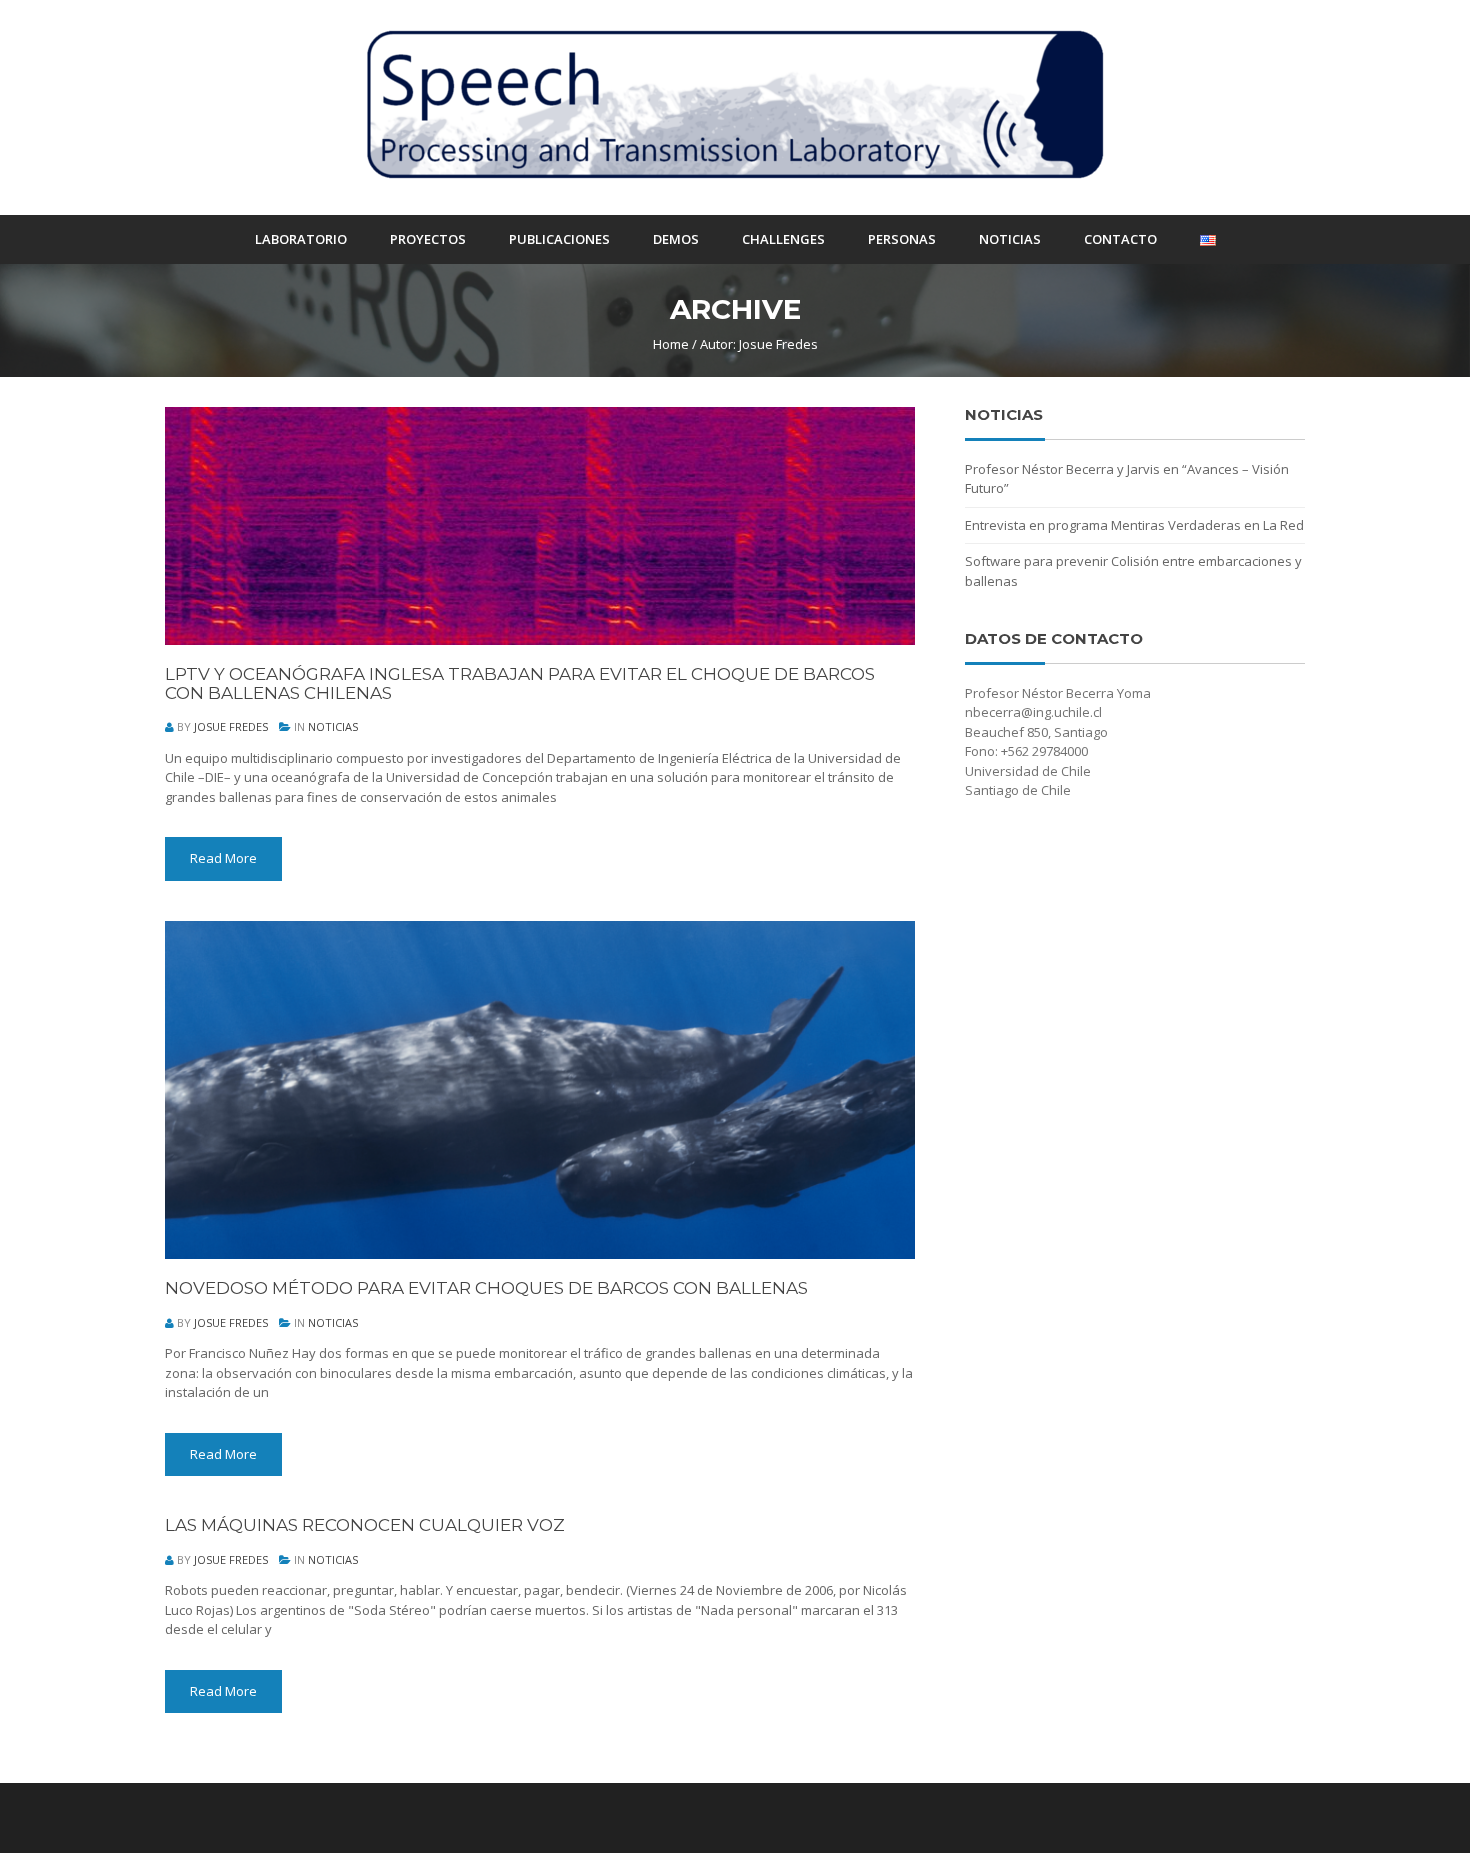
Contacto (1120, 239)
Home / (675, 344)
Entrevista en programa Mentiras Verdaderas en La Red (1134, 525)
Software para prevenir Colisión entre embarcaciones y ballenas (1133, 571)
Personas (902, 239)
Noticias (1010, 239)
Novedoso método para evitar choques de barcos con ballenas (486, 1288)
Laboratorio (301, 239)
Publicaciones (559, 239)
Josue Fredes (231, 726)
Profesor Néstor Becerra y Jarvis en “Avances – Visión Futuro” (1127, 479)
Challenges (783, 239)
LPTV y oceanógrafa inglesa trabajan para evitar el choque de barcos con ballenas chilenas (520, 683)
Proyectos (428, 239)
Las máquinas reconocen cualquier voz (365, 1525)
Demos (676, 239)
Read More (223, 858)
